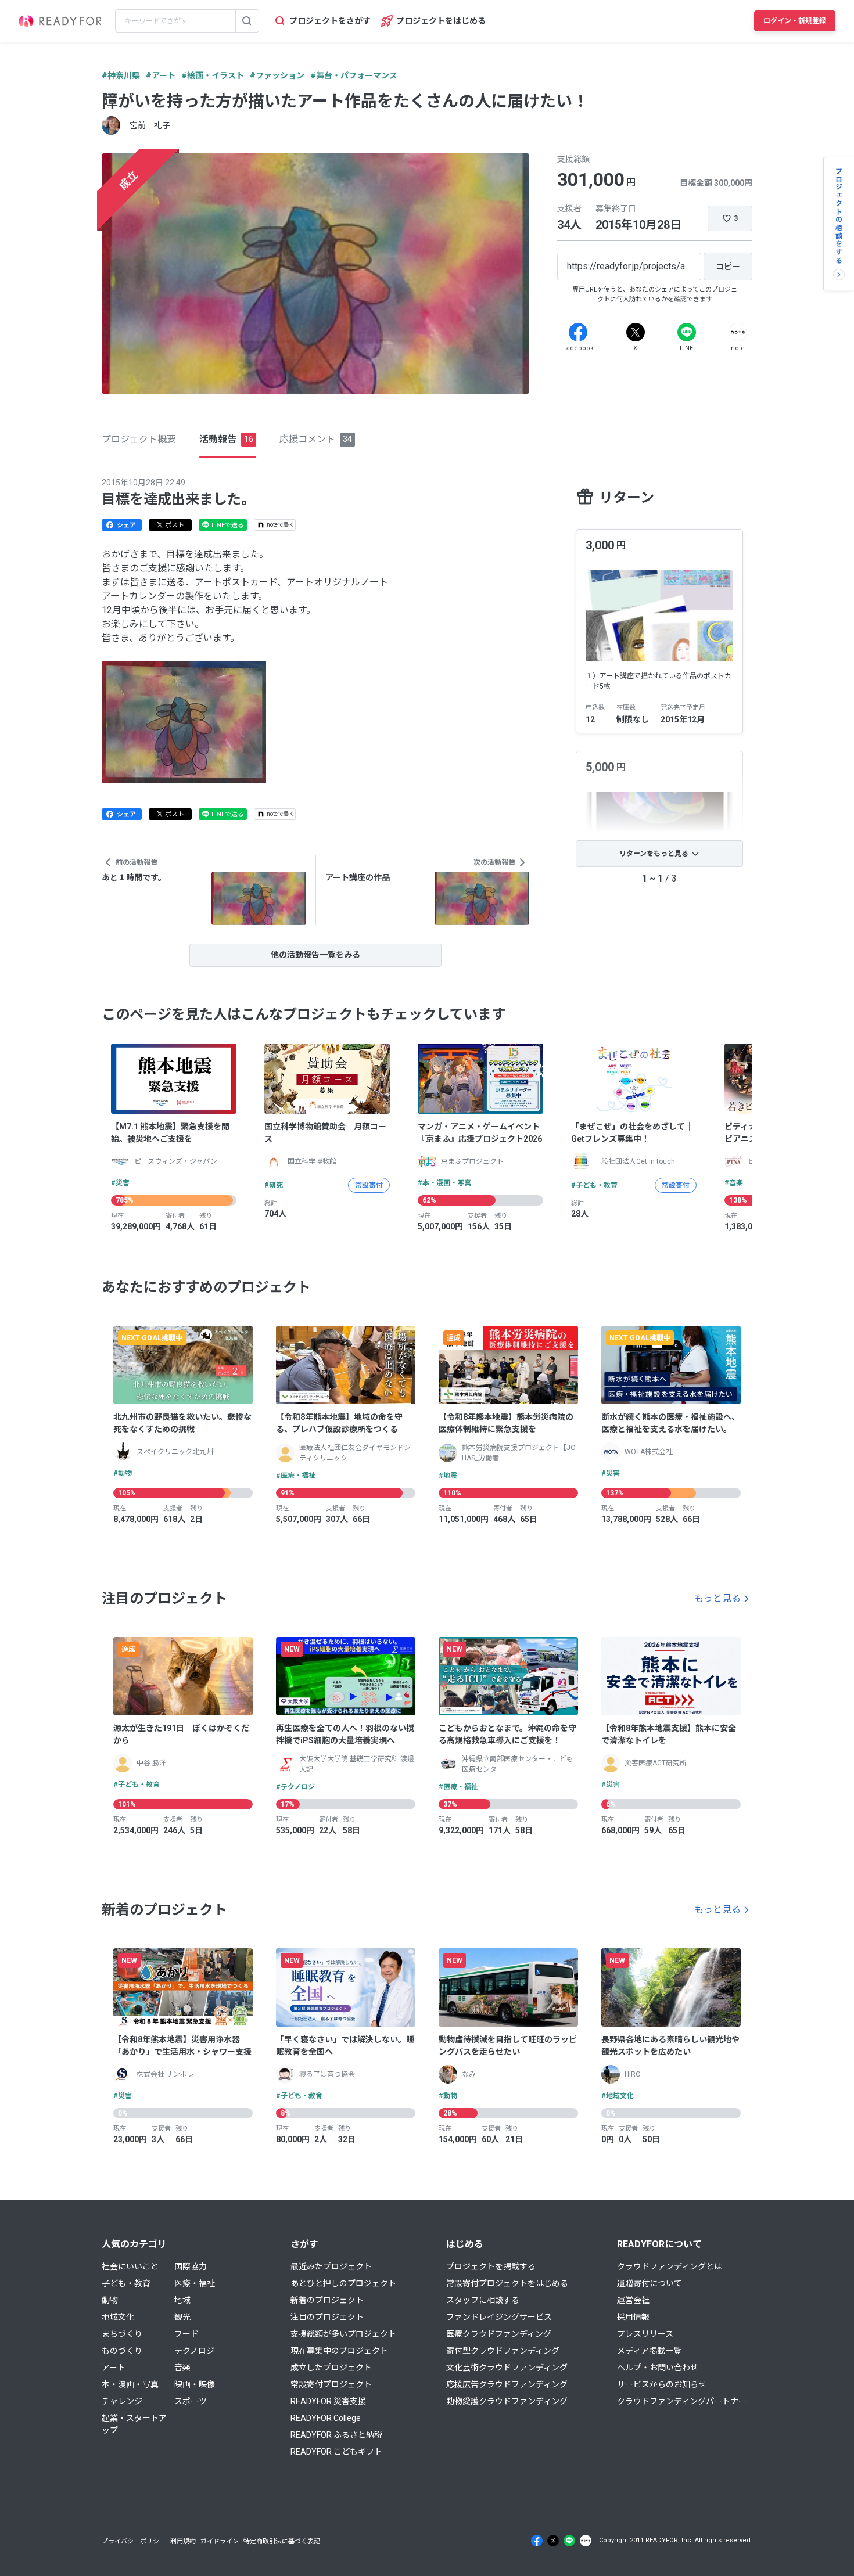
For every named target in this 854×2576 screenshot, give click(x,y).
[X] (636, 332)
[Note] (738, 332)
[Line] (687, 332)
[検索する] (247, 21)
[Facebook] (578, 332)
